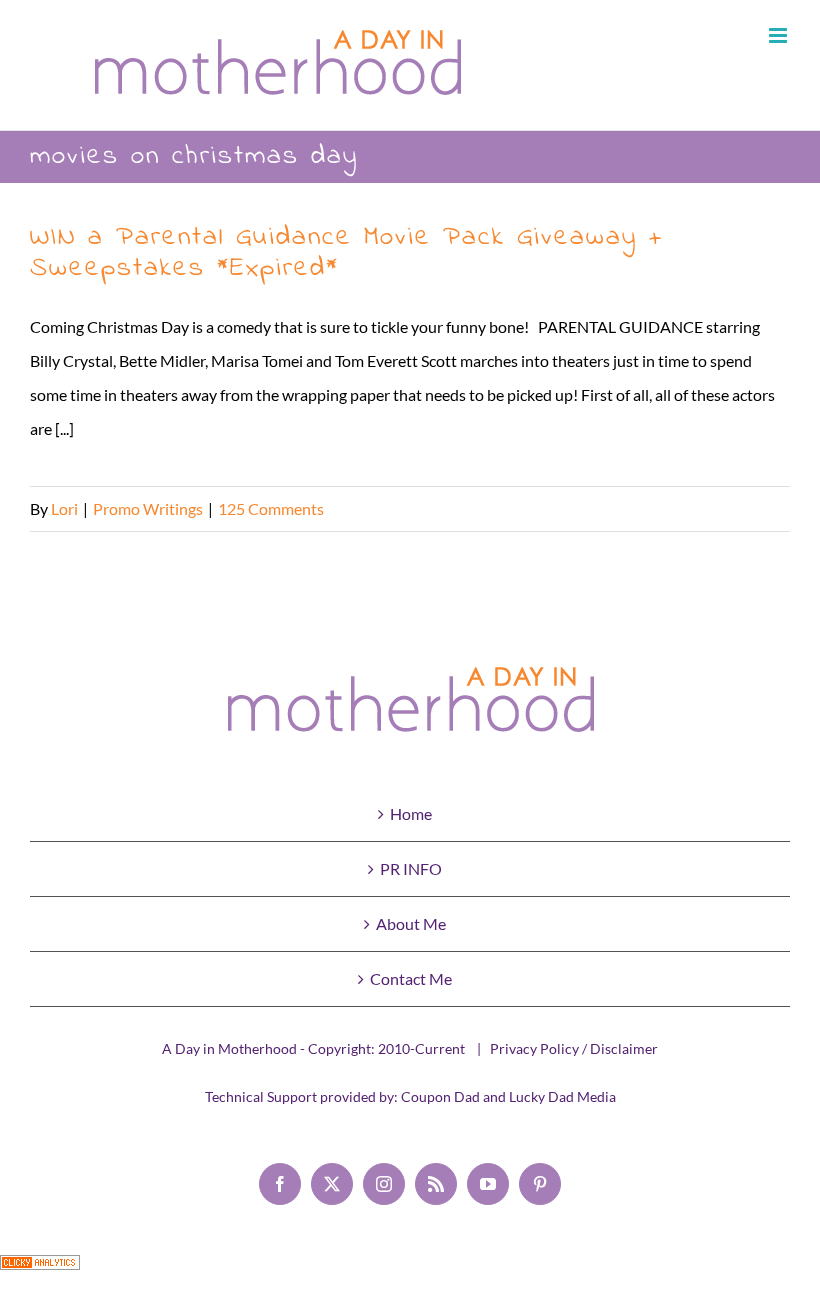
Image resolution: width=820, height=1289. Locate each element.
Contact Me (411, 978)
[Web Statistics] (40, 1271)
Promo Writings (148, 508)
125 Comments (271, 508)
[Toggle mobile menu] (779, 35)
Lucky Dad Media (562, 1096)
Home (411, 813)
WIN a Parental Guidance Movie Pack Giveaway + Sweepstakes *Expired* (346, 253)
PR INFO (411, 868)
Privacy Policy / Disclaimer (574, 1048)
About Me (411, 923)
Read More (752, 508)
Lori (64, 508)
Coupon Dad (440, 1096)
